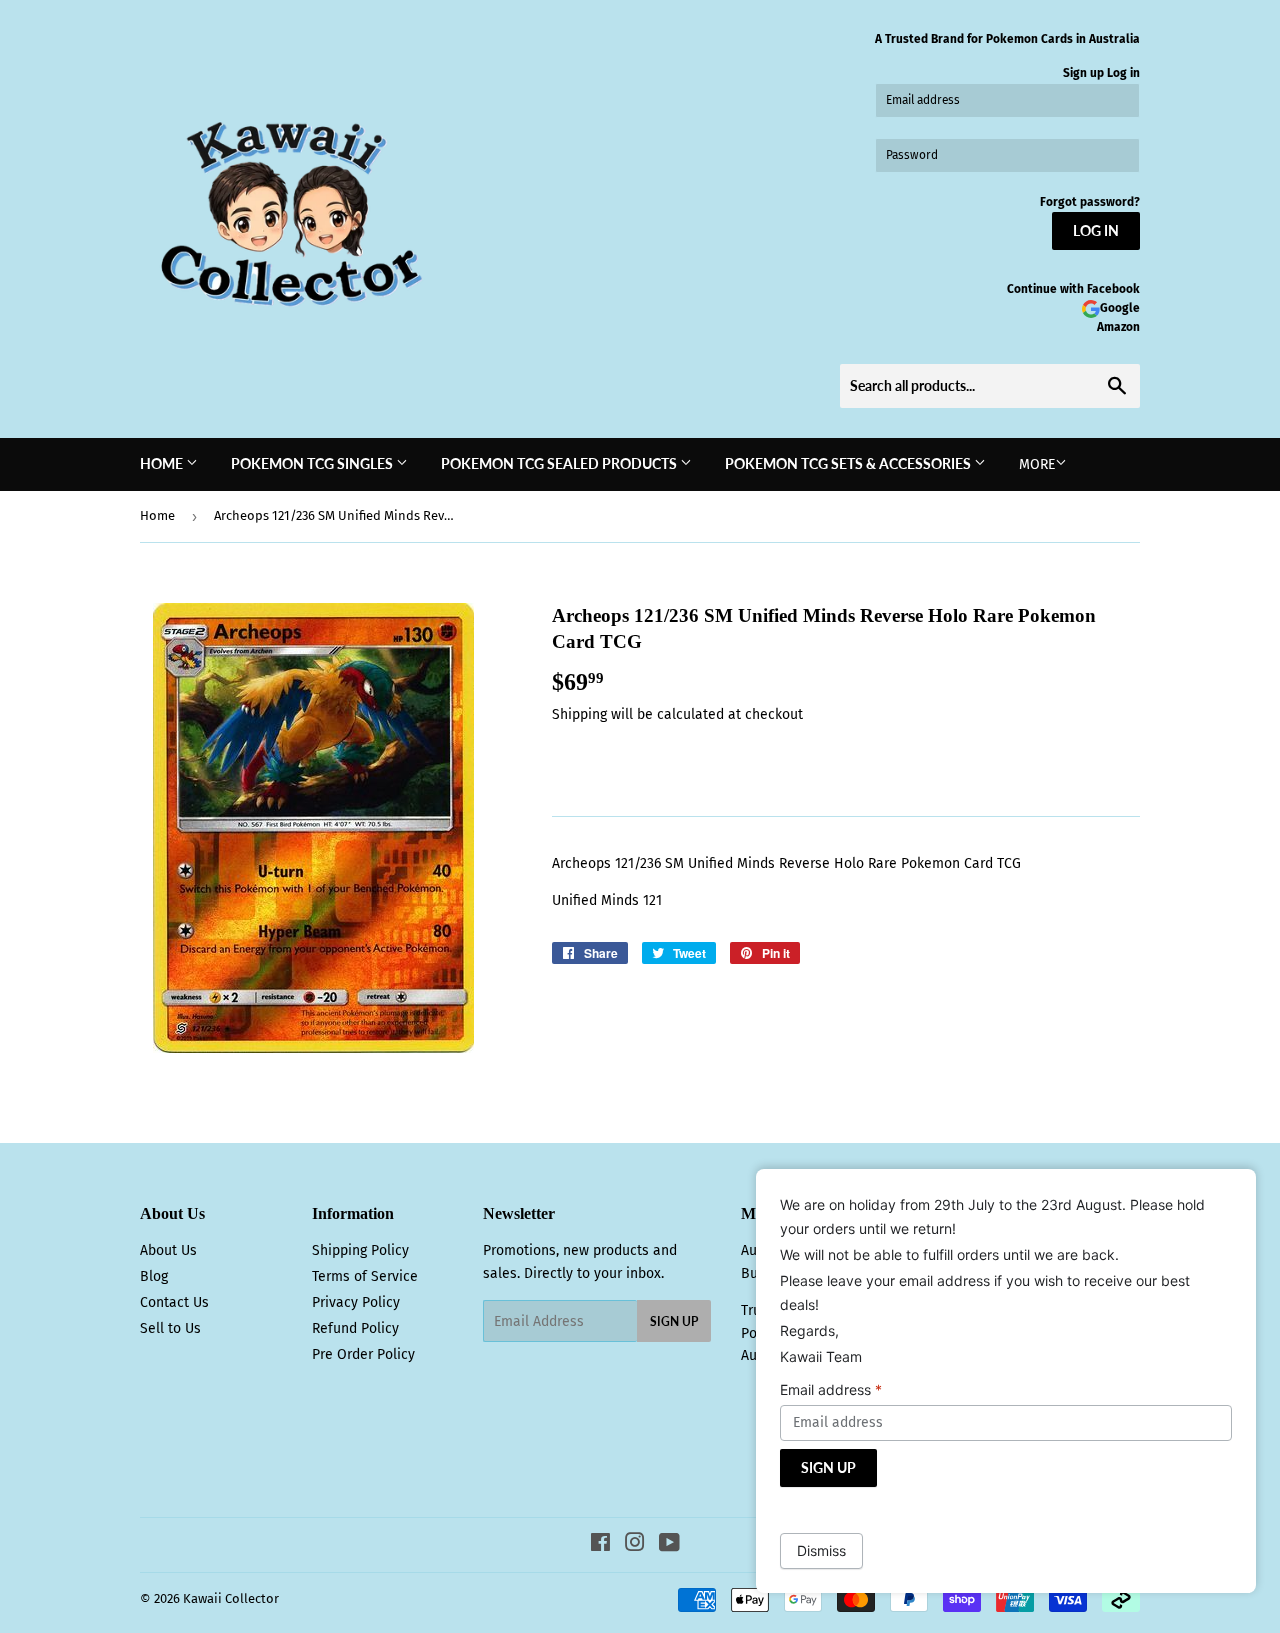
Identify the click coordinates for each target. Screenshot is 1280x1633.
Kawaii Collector (231, 1598)
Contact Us (174, 1302)
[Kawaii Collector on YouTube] (669, 1545)
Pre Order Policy (363, 1354)
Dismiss (821, 1550)
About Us (168, 1250)
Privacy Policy (356, 1302)
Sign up (1083, 73)
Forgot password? (1090, 202)
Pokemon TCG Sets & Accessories (849, 463)
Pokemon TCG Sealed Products (560, 463)
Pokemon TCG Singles (313, 463)
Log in (1123, 73)
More (1037, 464)
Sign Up (674, 1321)
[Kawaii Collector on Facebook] (600, 1545)
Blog (154, 1276)
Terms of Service (365, 1276)
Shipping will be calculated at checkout (677, 714)
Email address (831, 1389)
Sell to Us (170, 1328)
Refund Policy (355, 1328)
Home (163, 463)
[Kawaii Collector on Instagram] (635, 1545)
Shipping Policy (360, 1250)
